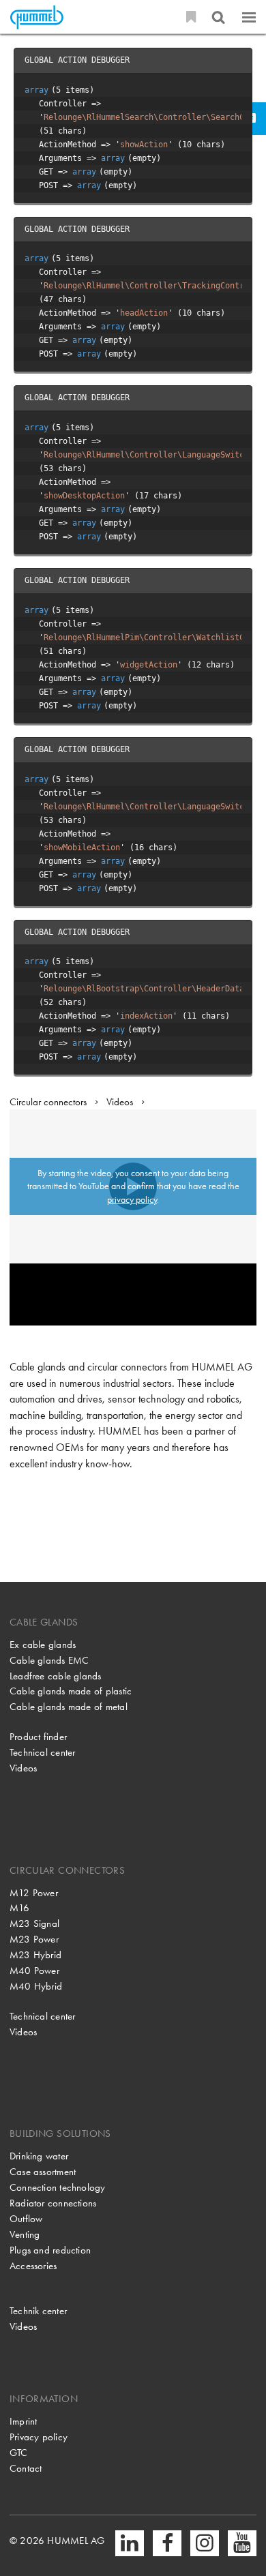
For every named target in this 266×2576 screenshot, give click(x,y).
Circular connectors (48, 1102)
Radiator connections (53, 2203)
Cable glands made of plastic (71, 1691)
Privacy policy (39, 2437)
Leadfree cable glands (56, 1676)
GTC (19, 2453)
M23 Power (34, 1939)
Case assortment (43, 2172)
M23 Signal (34, 1923)
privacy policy (132, 1199)
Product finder (38, 1737)
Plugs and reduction (50, 2250)
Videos (120, 1102)
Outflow (26, 2219)
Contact (26, 2468)
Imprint (24, 2421)
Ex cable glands (43, 1645)
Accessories (33, 2266)
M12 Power (34, 1893)
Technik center (38, 2311)
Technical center (43, 1752)
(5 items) (59, 90)
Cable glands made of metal (69, 1707)
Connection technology (58, 2187)
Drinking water (39, 2156)
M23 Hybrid (35, 1955)
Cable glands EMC (49, 1660)
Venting (25, 2234)
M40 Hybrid (36, 1986)
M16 (20, 1908)
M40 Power (34, 1971)
